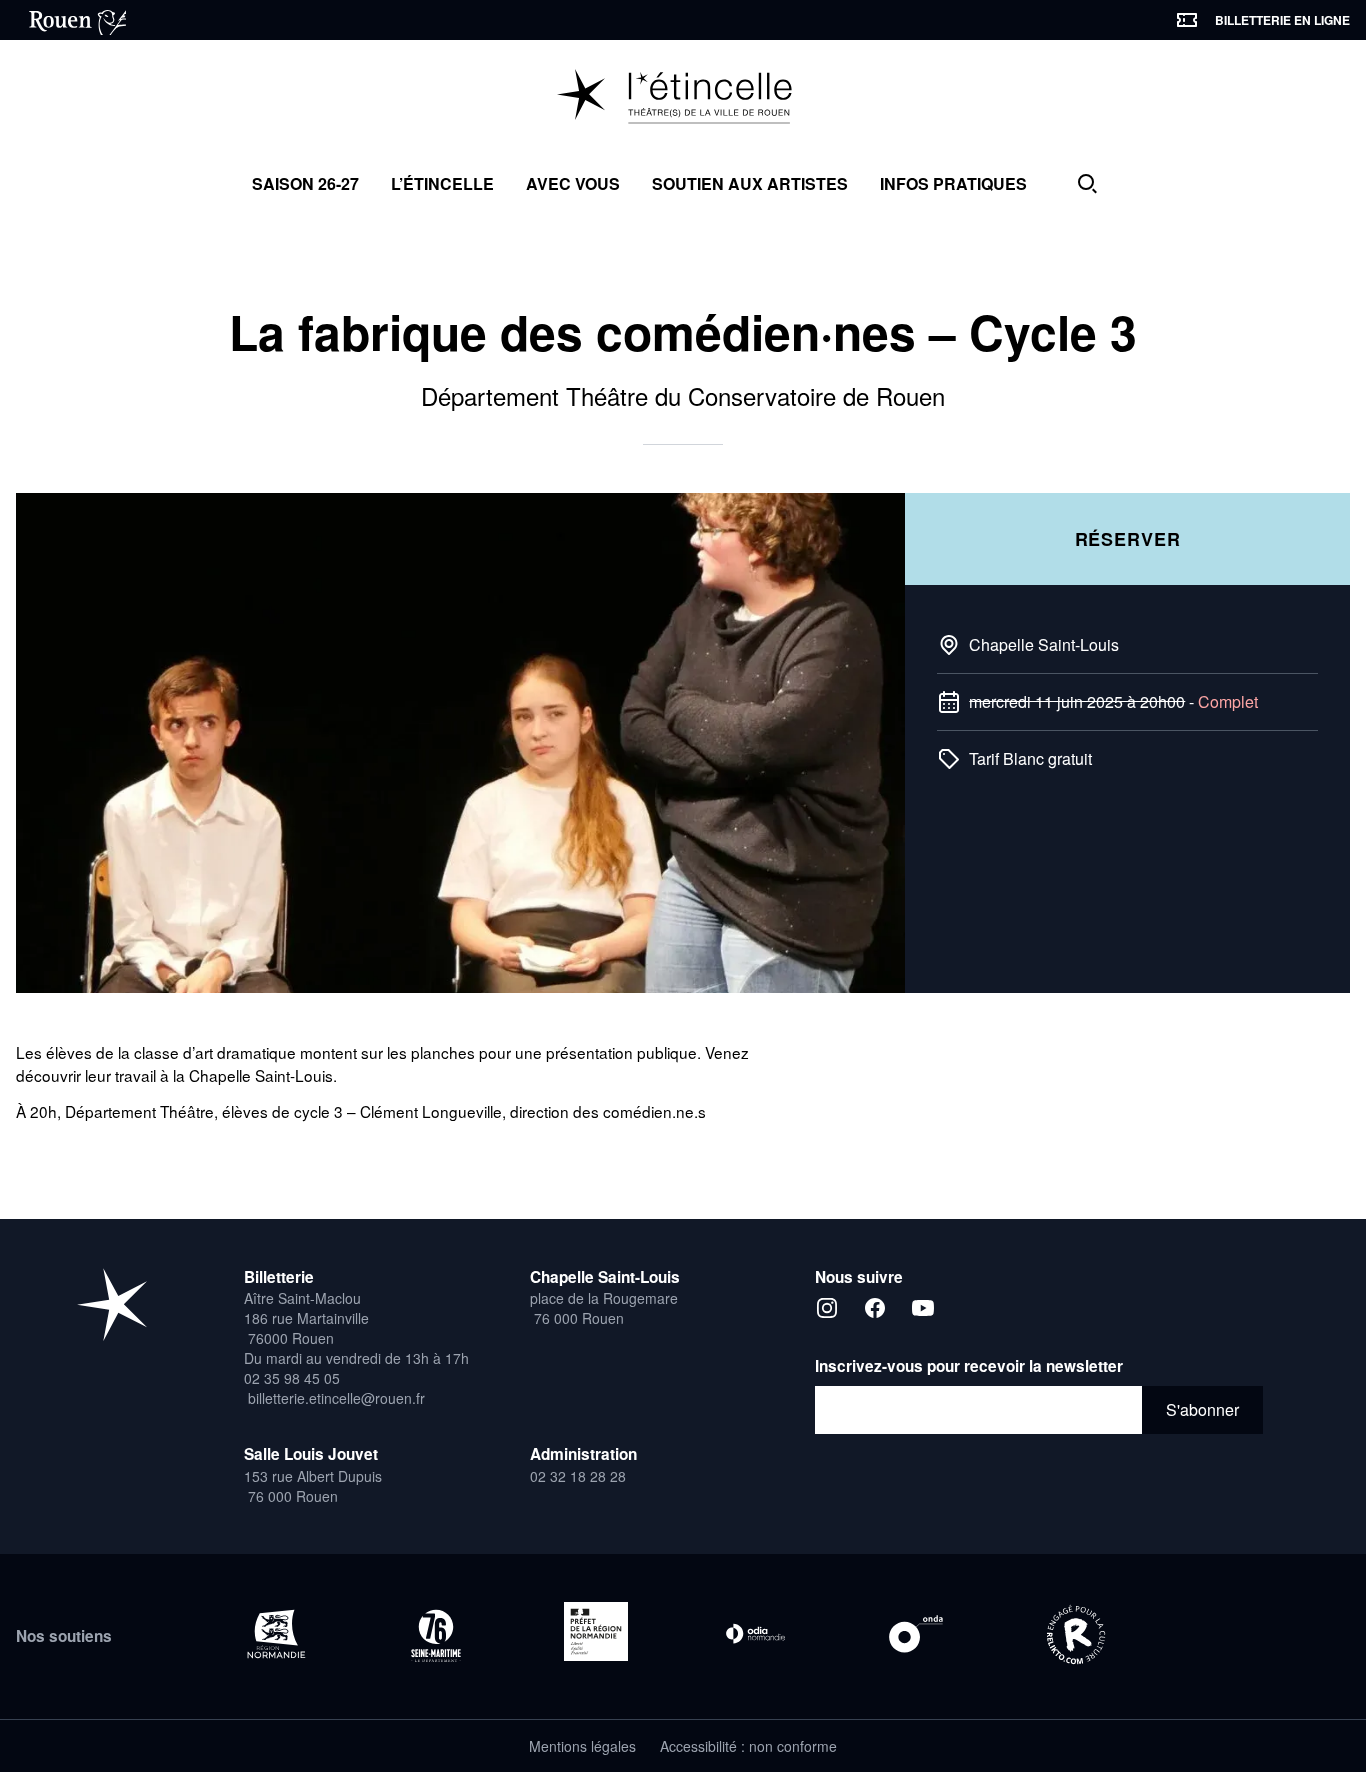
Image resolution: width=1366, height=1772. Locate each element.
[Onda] (916, 1634)
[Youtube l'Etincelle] (923, 1308)
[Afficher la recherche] (1087, 184)
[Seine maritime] (436, 1635)
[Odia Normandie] (756, 1634)
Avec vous (573, 183)
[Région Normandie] (276, 1634)
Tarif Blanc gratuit (1030, 758)
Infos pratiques (953, 183)
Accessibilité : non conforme (748, 1746)
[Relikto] (1076, 1636)
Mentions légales (582, 1746)
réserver (1128, 539)
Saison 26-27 (305, 183)
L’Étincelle (442, 183)
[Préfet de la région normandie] (596, 1631)
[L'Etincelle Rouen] (683, 98)
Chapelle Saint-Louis (1044, 644)
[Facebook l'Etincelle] (875, 1308)
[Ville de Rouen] (71, 20)
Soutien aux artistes (750, 183)
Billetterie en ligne (1282, 20)
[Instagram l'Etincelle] (827, 1308)
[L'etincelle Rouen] (112, 1304)
